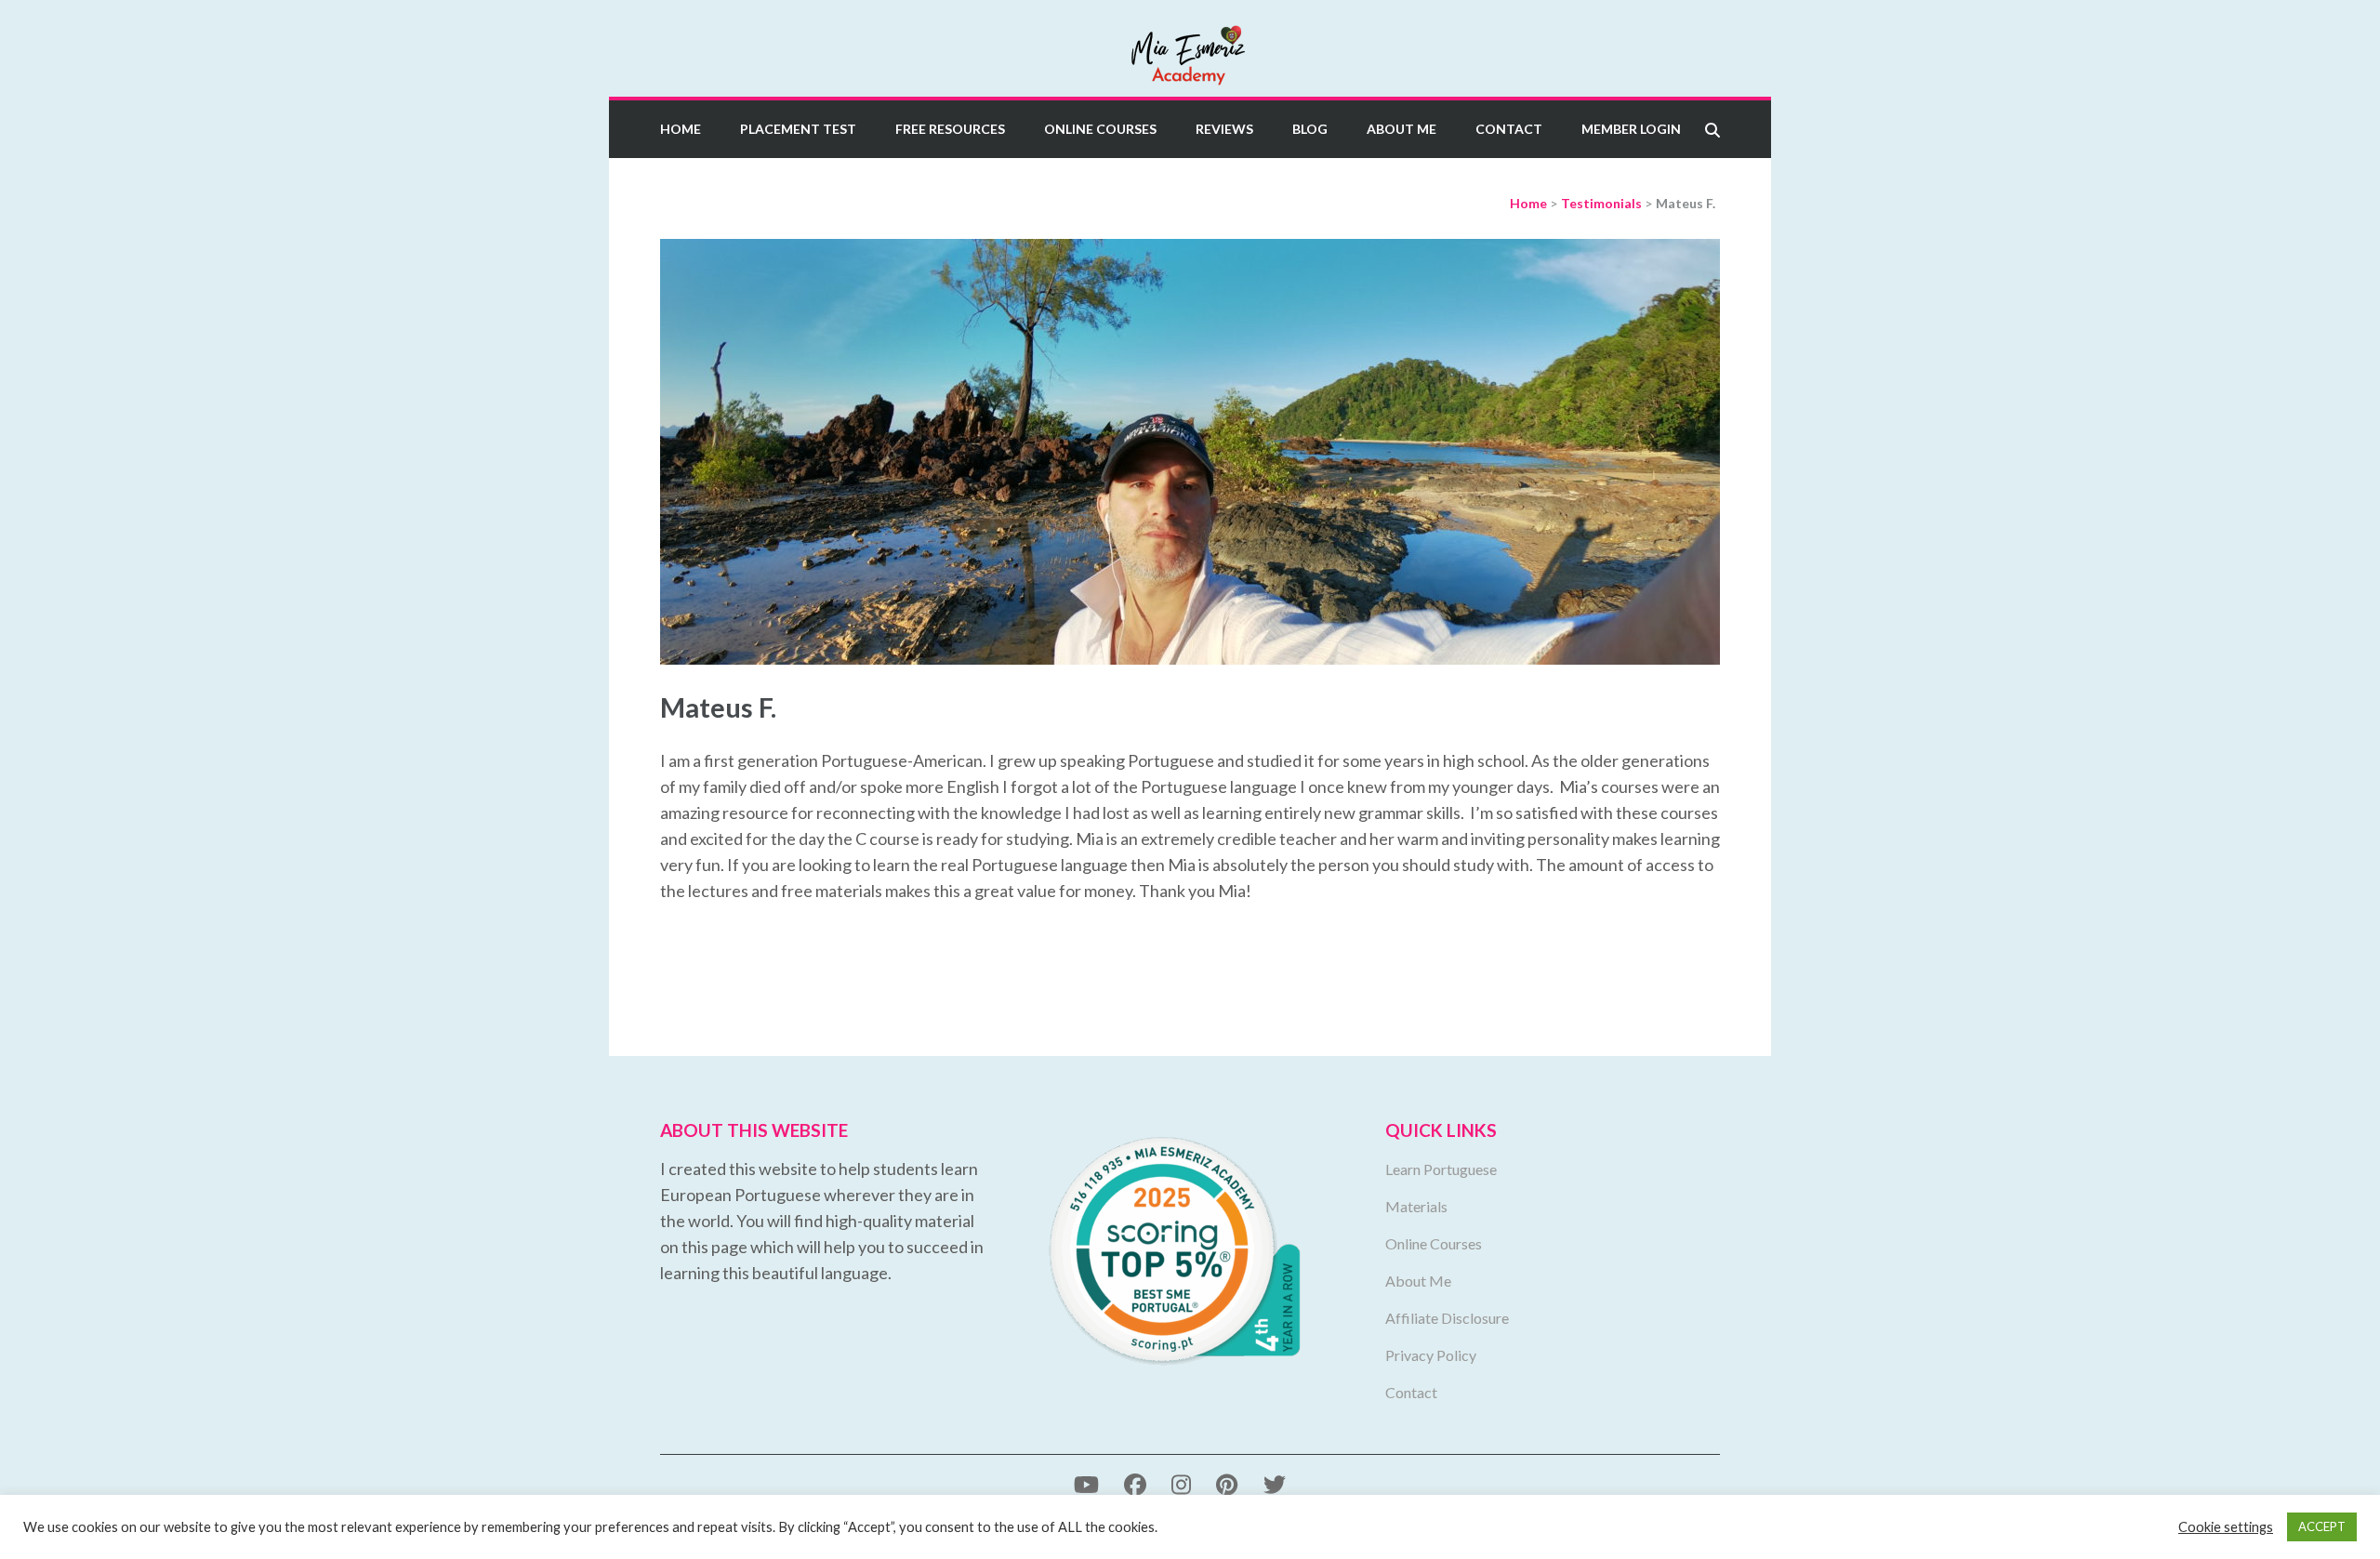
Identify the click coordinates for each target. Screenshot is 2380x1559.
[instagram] (1181, 1484)
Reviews (1224, 129)
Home (681, 129)
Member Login (1631, 129)
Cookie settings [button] (2226, 1527)
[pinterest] (1227, 1484)
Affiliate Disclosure (1447, 1318)
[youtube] (1086, 1484)
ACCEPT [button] (2322, 1526)
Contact (1509, 129)
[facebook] (1135, 1484)
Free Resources (950, 129)
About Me (1402, 129)
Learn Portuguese (1441, 1169)
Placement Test (798, 129)
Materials (1416, 1206)
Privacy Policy (1431, 1355)
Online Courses (1100, 129)
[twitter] (1275, 1484)
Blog (1310, 129)
